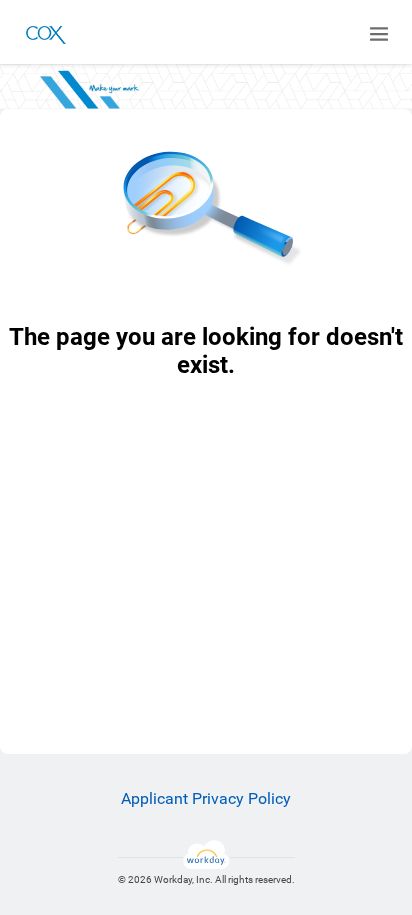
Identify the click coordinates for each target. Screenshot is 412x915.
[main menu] (379, 34)
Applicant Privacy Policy (206, 798)
